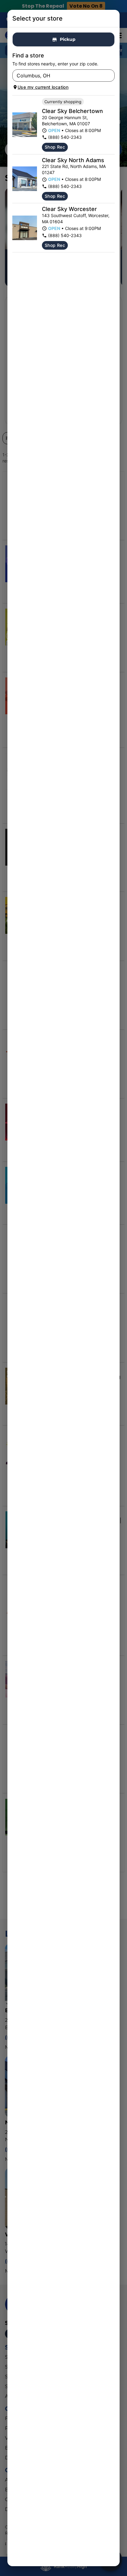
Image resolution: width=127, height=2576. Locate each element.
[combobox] (58, 76)
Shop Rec (55, 147)
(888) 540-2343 (65, 137)
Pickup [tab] (68, 39)
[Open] (110, 76)
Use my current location (43, 87)
